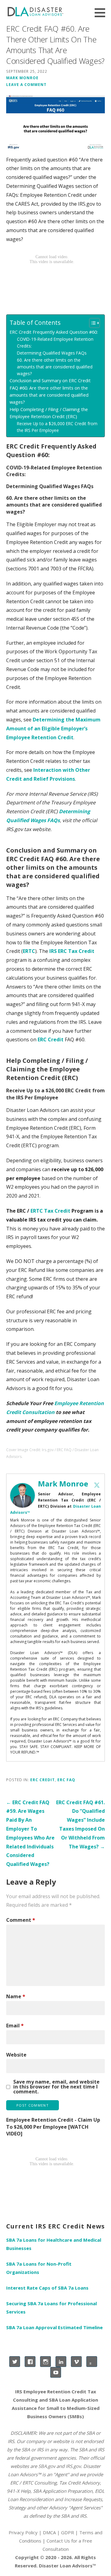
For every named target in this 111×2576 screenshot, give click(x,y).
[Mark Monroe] (23, 1495)
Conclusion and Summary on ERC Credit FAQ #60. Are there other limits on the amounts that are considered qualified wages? (50, 391)
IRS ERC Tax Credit (72, 951)
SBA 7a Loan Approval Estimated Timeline (54, 2327)
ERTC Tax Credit (50, 1211)
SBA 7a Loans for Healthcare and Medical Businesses (54, 2244)
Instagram (45, 2362)
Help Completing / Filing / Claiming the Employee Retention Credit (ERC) (49, 413)
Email (15, 2026)
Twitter (15, 2362)
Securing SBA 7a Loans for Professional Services (51, 2308)
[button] (102, 13)
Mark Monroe (22, 78)
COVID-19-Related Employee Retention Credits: (55, 342)
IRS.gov (73, 2466)
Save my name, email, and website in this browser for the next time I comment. (56, 2087)
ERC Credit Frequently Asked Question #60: (54, 332)
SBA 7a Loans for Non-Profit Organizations (39, 2268)
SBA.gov (47, 2466)
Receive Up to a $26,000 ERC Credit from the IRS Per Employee (57, 427)
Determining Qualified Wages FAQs (52, 353)
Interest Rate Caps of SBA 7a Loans (47, 2288)
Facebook (30, 2362)
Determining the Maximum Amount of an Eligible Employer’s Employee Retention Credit (53, 729)
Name (16, 1996)
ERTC (29, 951)
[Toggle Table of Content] (91, 323)
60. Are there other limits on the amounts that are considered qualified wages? (55, 367)
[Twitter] (97, 1485)
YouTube (56, 2372)
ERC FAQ (66, 1780)
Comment (21, 1920)
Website (16, 2055)
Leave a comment (26, 84)
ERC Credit (51, 1039)
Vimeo (76, 2362)
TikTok (92, 2362)
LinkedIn (61, 2362)
